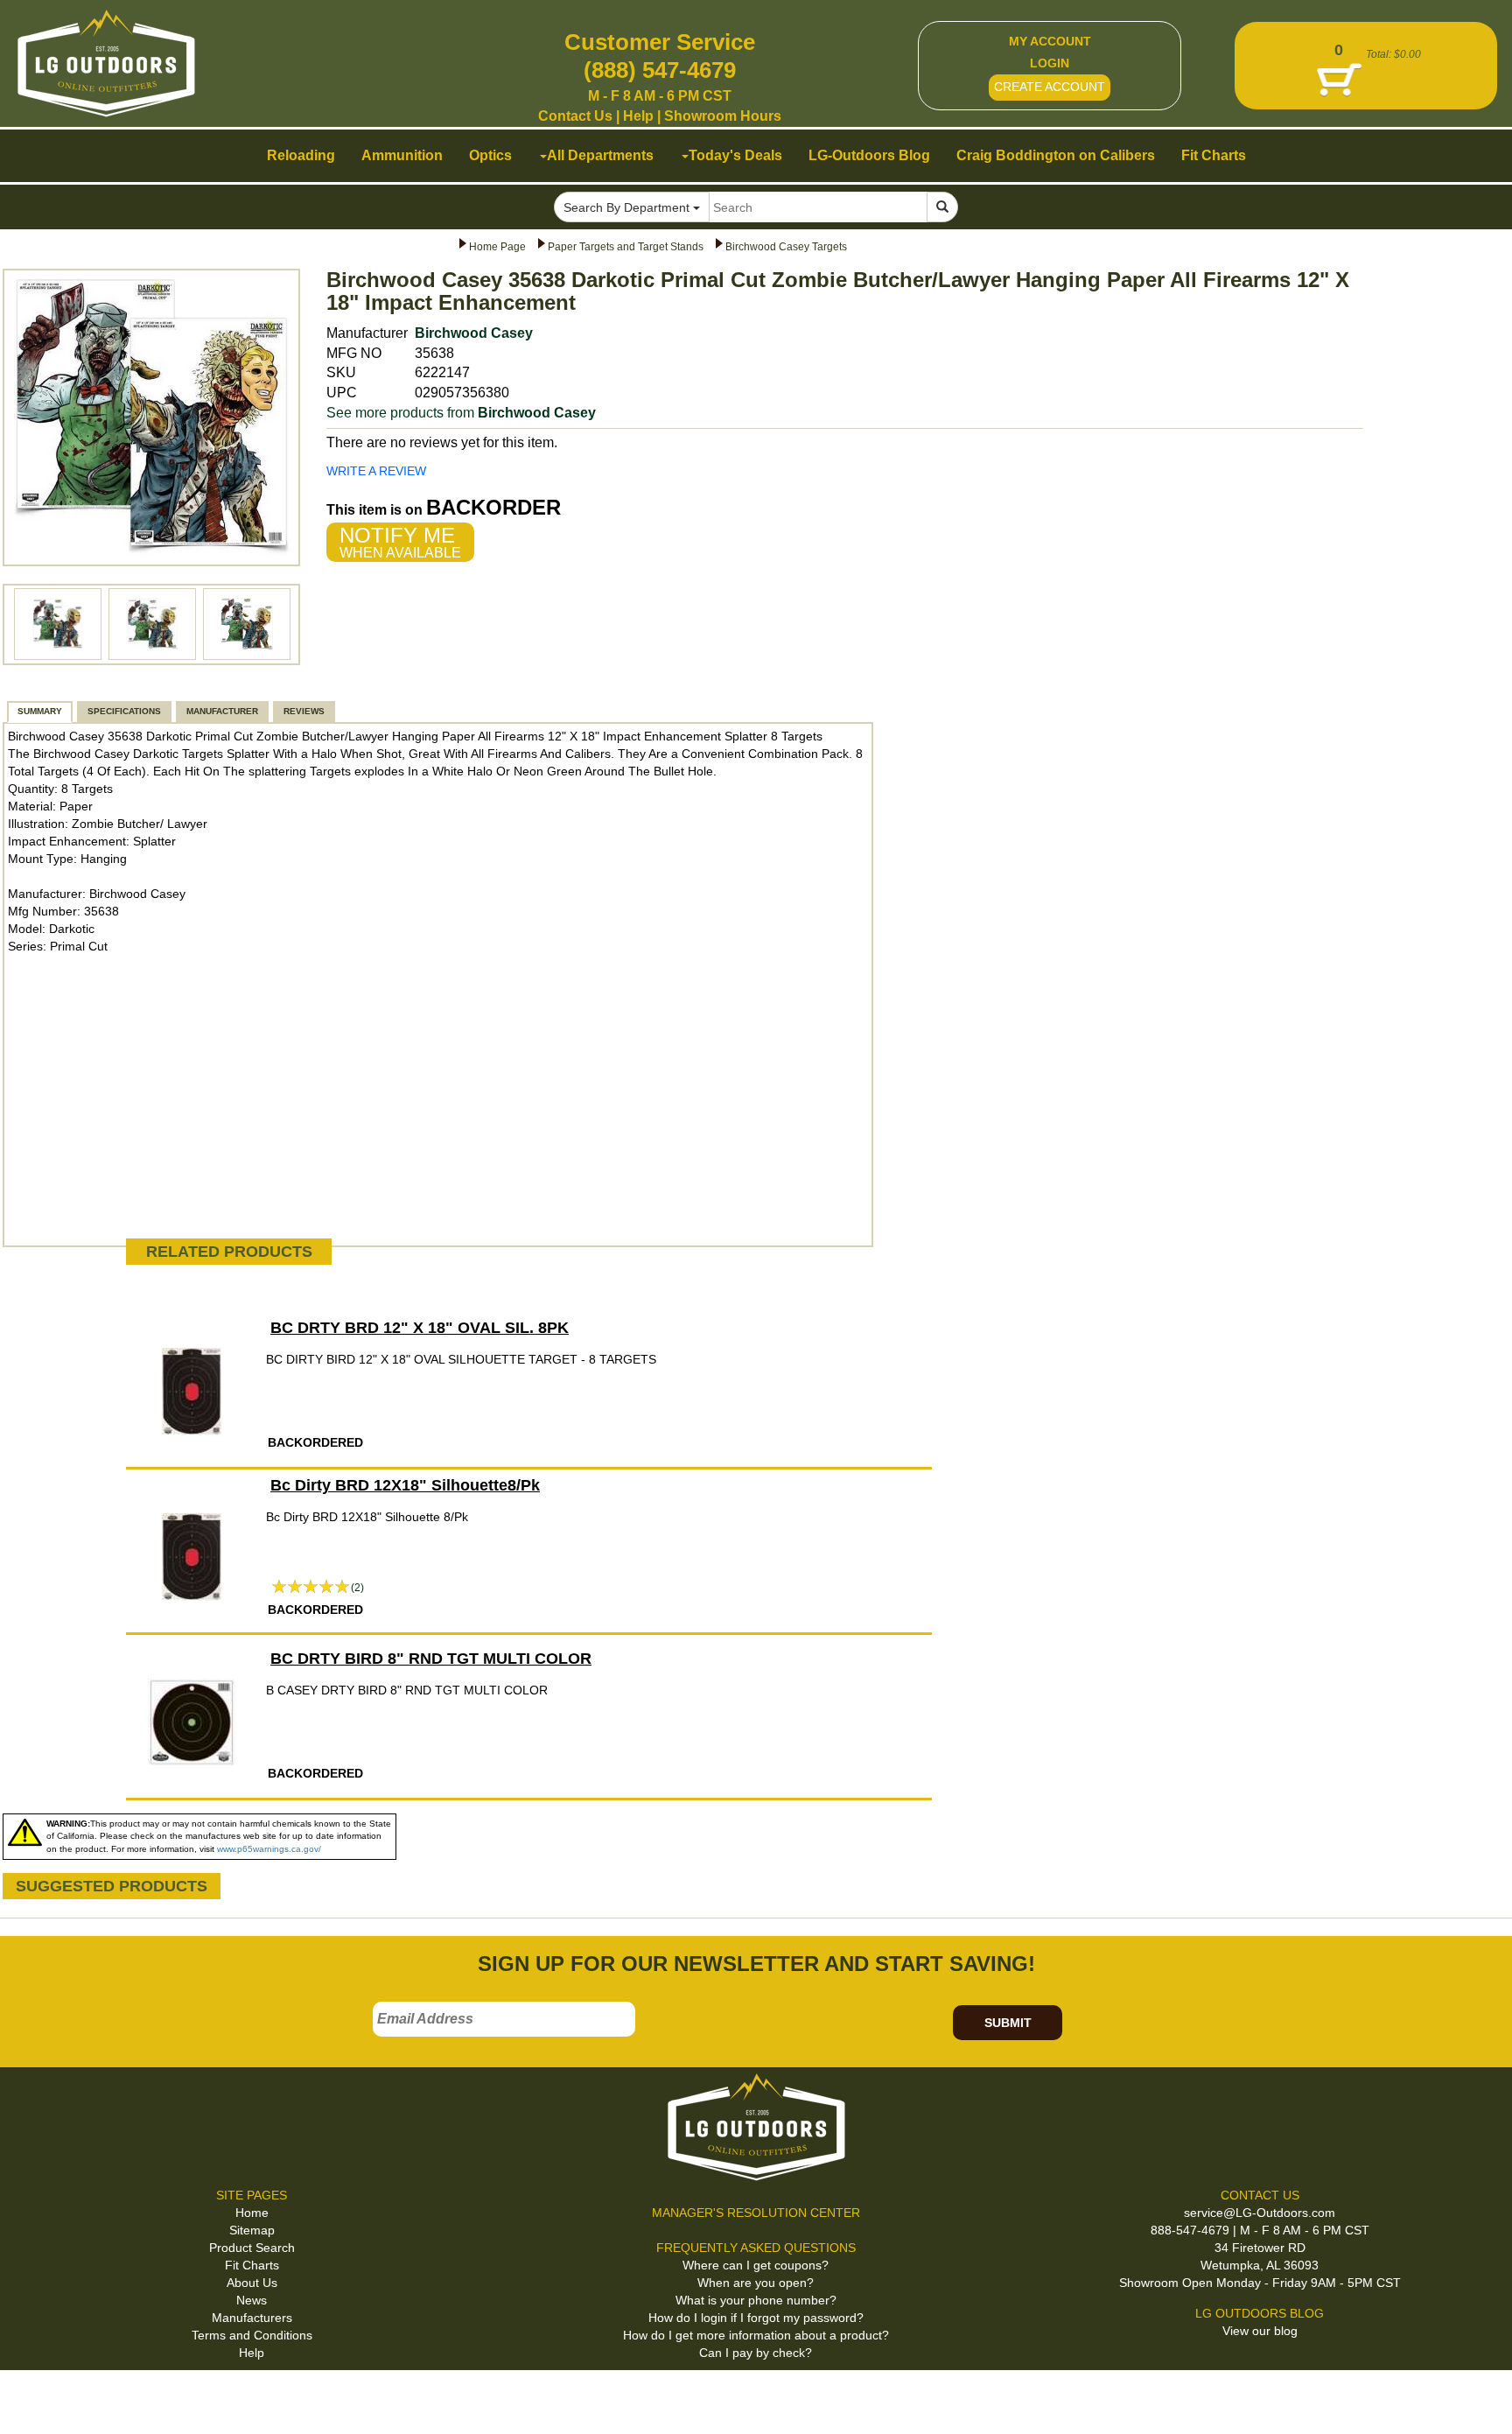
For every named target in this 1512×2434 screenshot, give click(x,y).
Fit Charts (252, 2265)
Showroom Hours (723, 116)
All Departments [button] (600, 155)
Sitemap (252, 2230)
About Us (252, 2283)
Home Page (497, 247)
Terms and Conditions (252, 2335)
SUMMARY (40, 711)
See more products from (461, 413)
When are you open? (756, 2283)
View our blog (1260, 2331)
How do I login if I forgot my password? (756, 2318)
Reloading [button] (301, 155)
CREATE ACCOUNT (1050, 87)
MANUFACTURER (222, 711)
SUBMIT (1008, 2023)
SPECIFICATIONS (124, 711)
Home (252, 2213)
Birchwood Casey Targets (786, 247)
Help (638, 116)
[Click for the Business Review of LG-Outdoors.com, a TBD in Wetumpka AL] (34, 2399)
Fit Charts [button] (1214, 155)
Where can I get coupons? (756, 2265)
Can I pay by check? (756, 2353)
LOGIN (1050, 63)
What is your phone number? (756, 2300)
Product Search (252, 2248)
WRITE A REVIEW (376, 471)
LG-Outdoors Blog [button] (869, 155)
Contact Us (575, 116)
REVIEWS (304, 711)
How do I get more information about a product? (756, 2335)
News (252, 2300)
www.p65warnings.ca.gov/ (269, 1849)
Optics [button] (490, 155)
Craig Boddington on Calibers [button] (1056, 155)
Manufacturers (252, 2318)
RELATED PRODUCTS (229, 1252)
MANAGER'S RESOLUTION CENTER (756, 2213)
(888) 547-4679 (660, 70)
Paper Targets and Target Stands (626, 247)
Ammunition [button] (402, 155)
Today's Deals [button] (735, 155)
